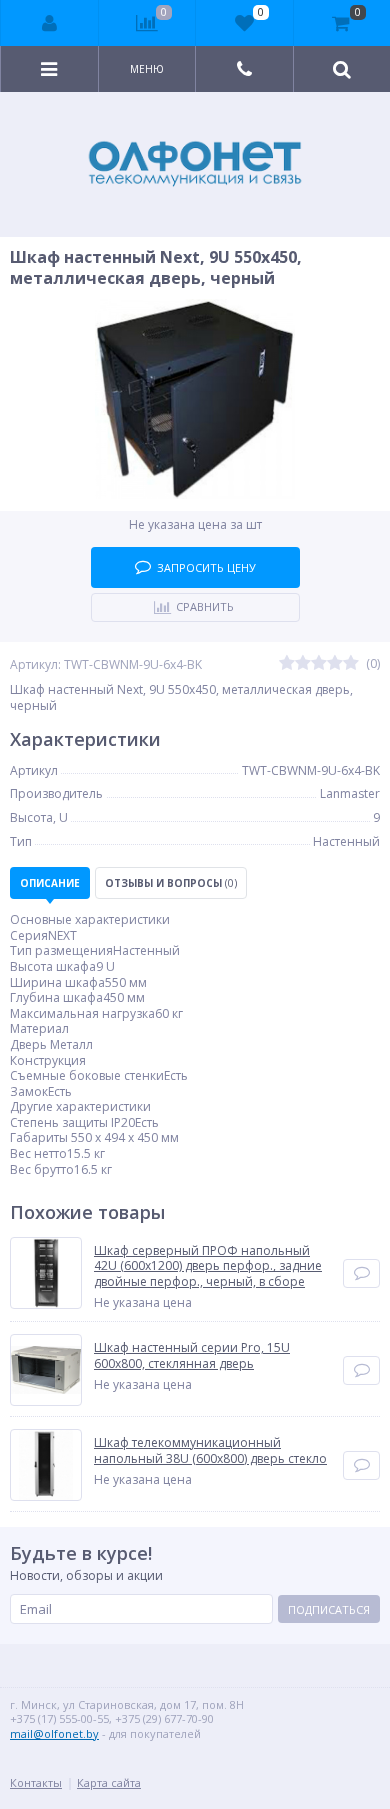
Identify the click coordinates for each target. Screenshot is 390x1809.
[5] (351, 664)
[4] (335, 664)
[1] (287, 664)
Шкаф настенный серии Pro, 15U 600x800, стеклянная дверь (192, 1355)
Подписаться (329, 1609)
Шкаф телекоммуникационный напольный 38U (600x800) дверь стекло (210, 1450)
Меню (147, 69)
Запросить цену (206, 567)
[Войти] (50, 23)
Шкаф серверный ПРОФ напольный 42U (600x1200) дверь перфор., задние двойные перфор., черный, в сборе (208, 1266)
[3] (319, 664)
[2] (303, 664)
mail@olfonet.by (54, 1733)
